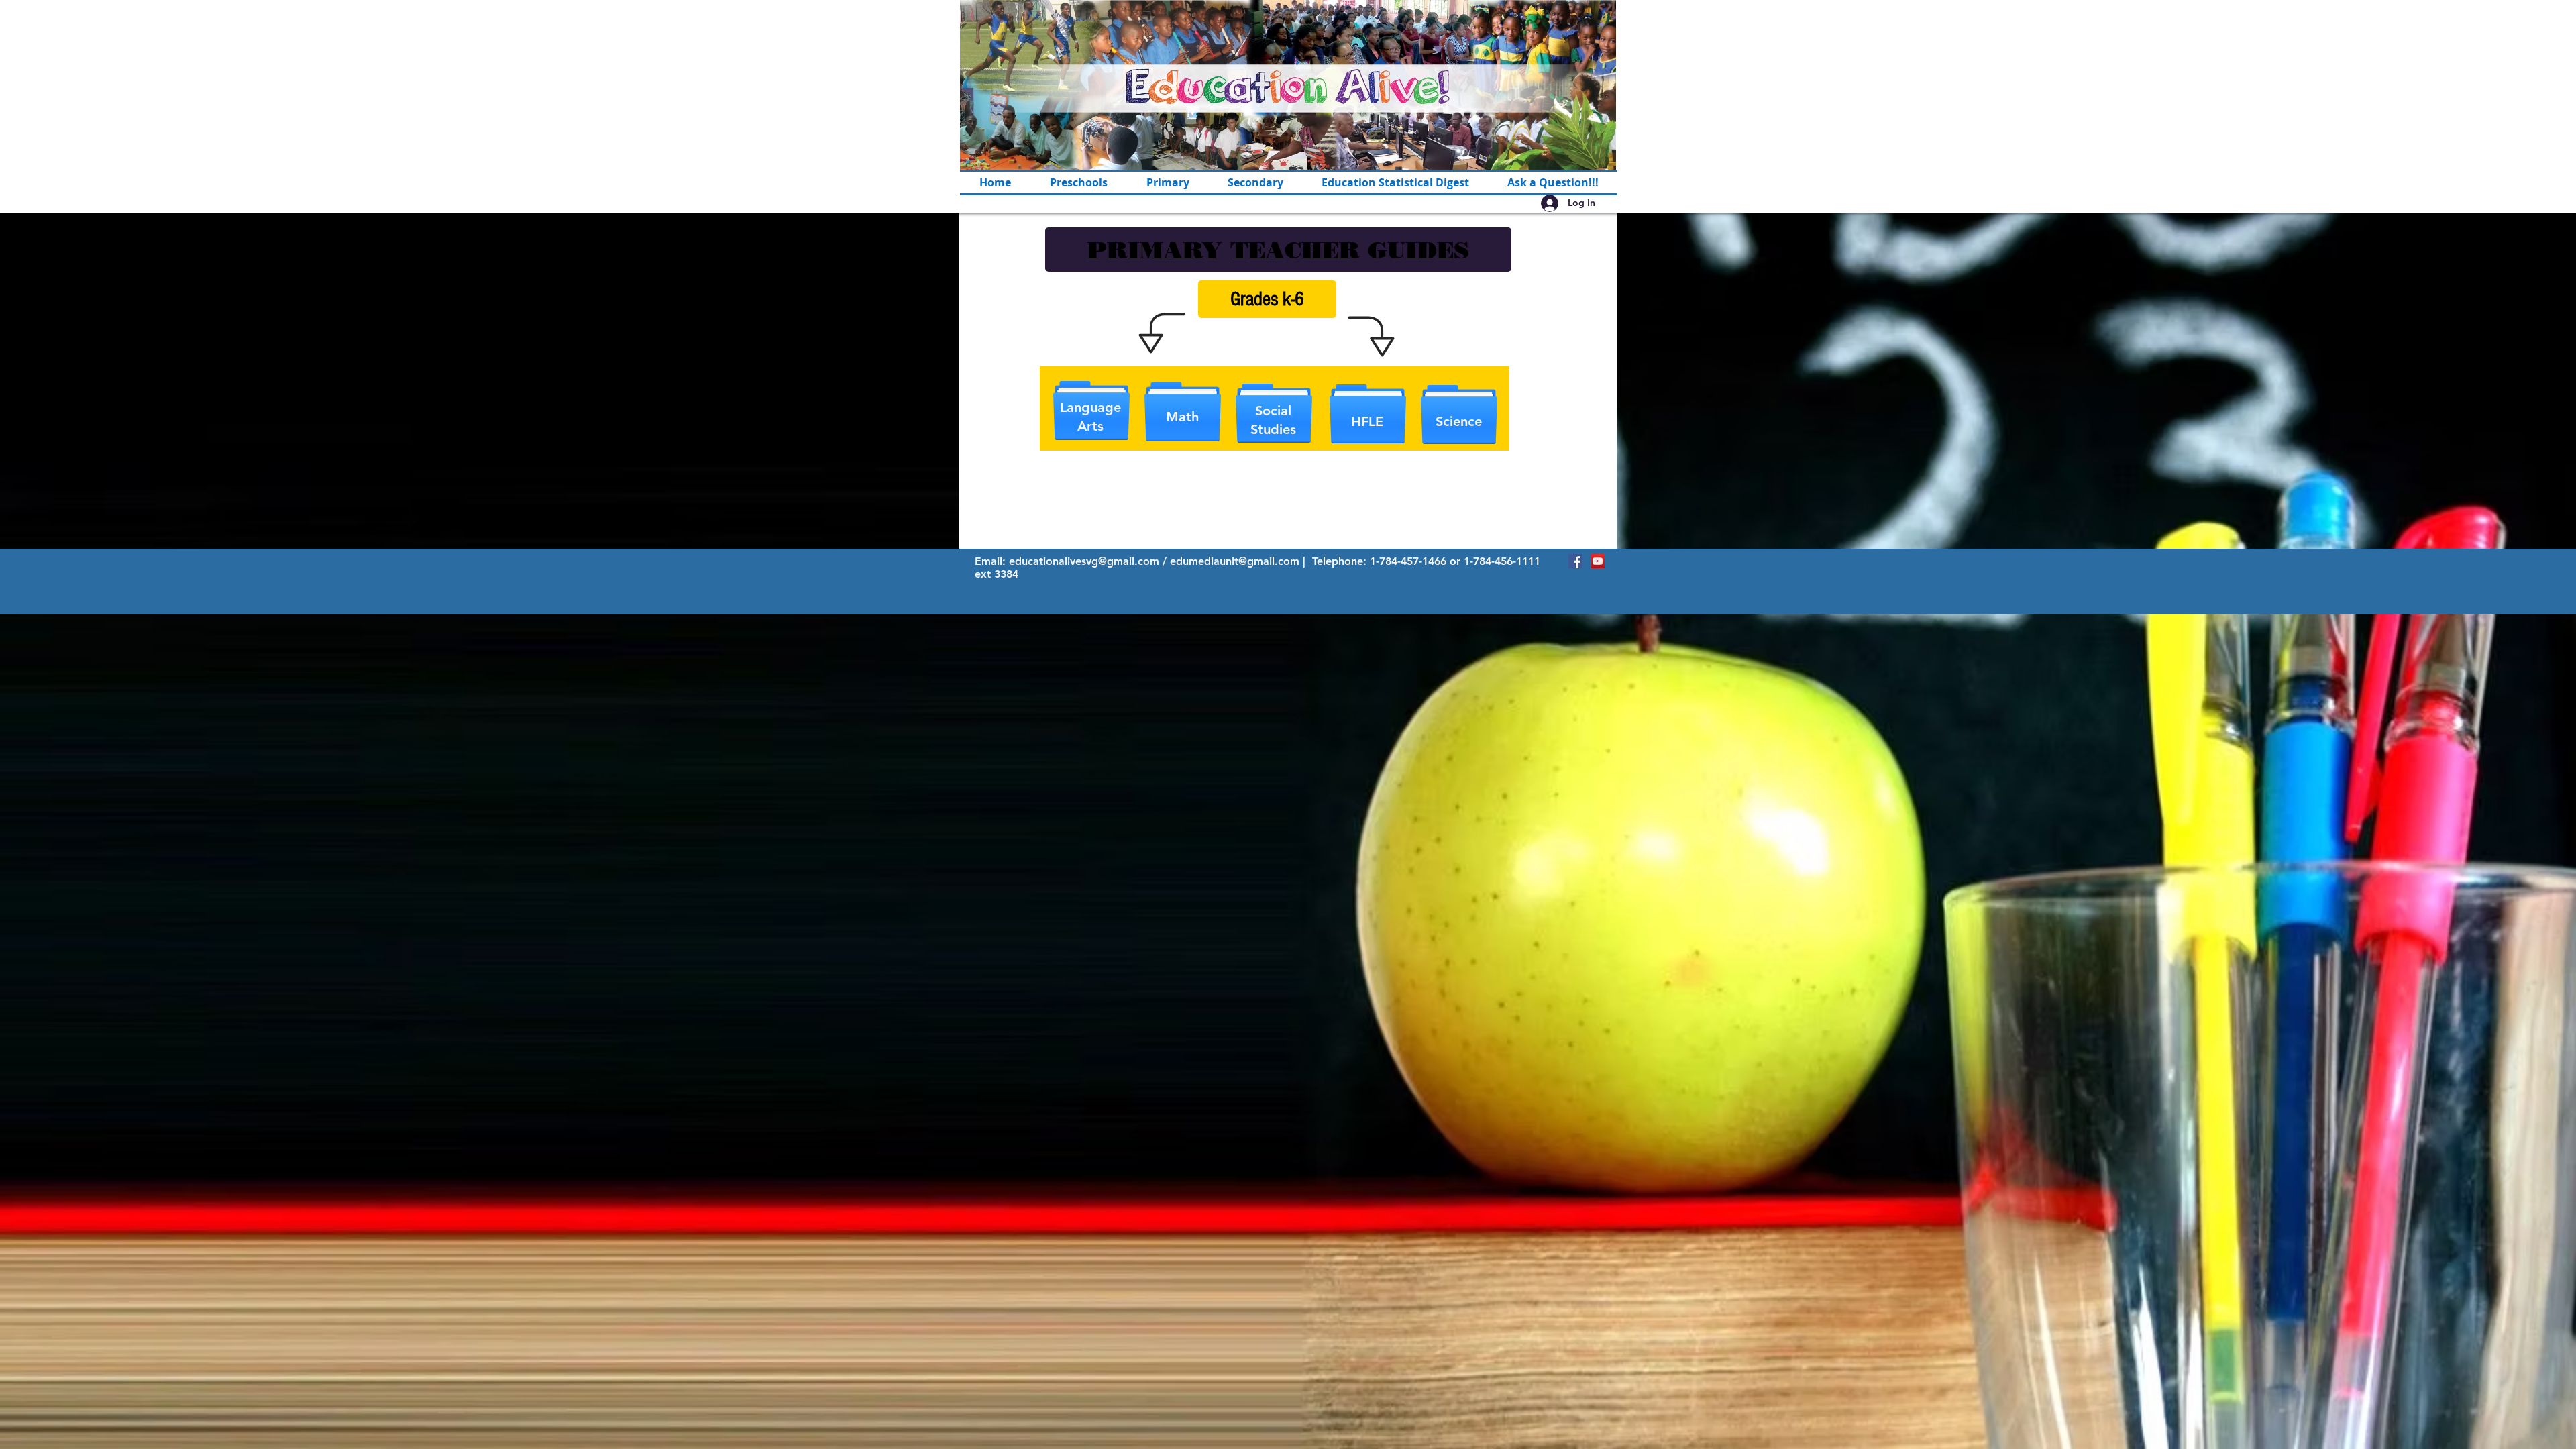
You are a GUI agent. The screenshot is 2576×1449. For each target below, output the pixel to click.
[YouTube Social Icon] (1598, 561)
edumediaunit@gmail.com (1235, 561)
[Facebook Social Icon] (1575, 561)
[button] (1168, 182)
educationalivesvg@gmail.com (1084, 561)
